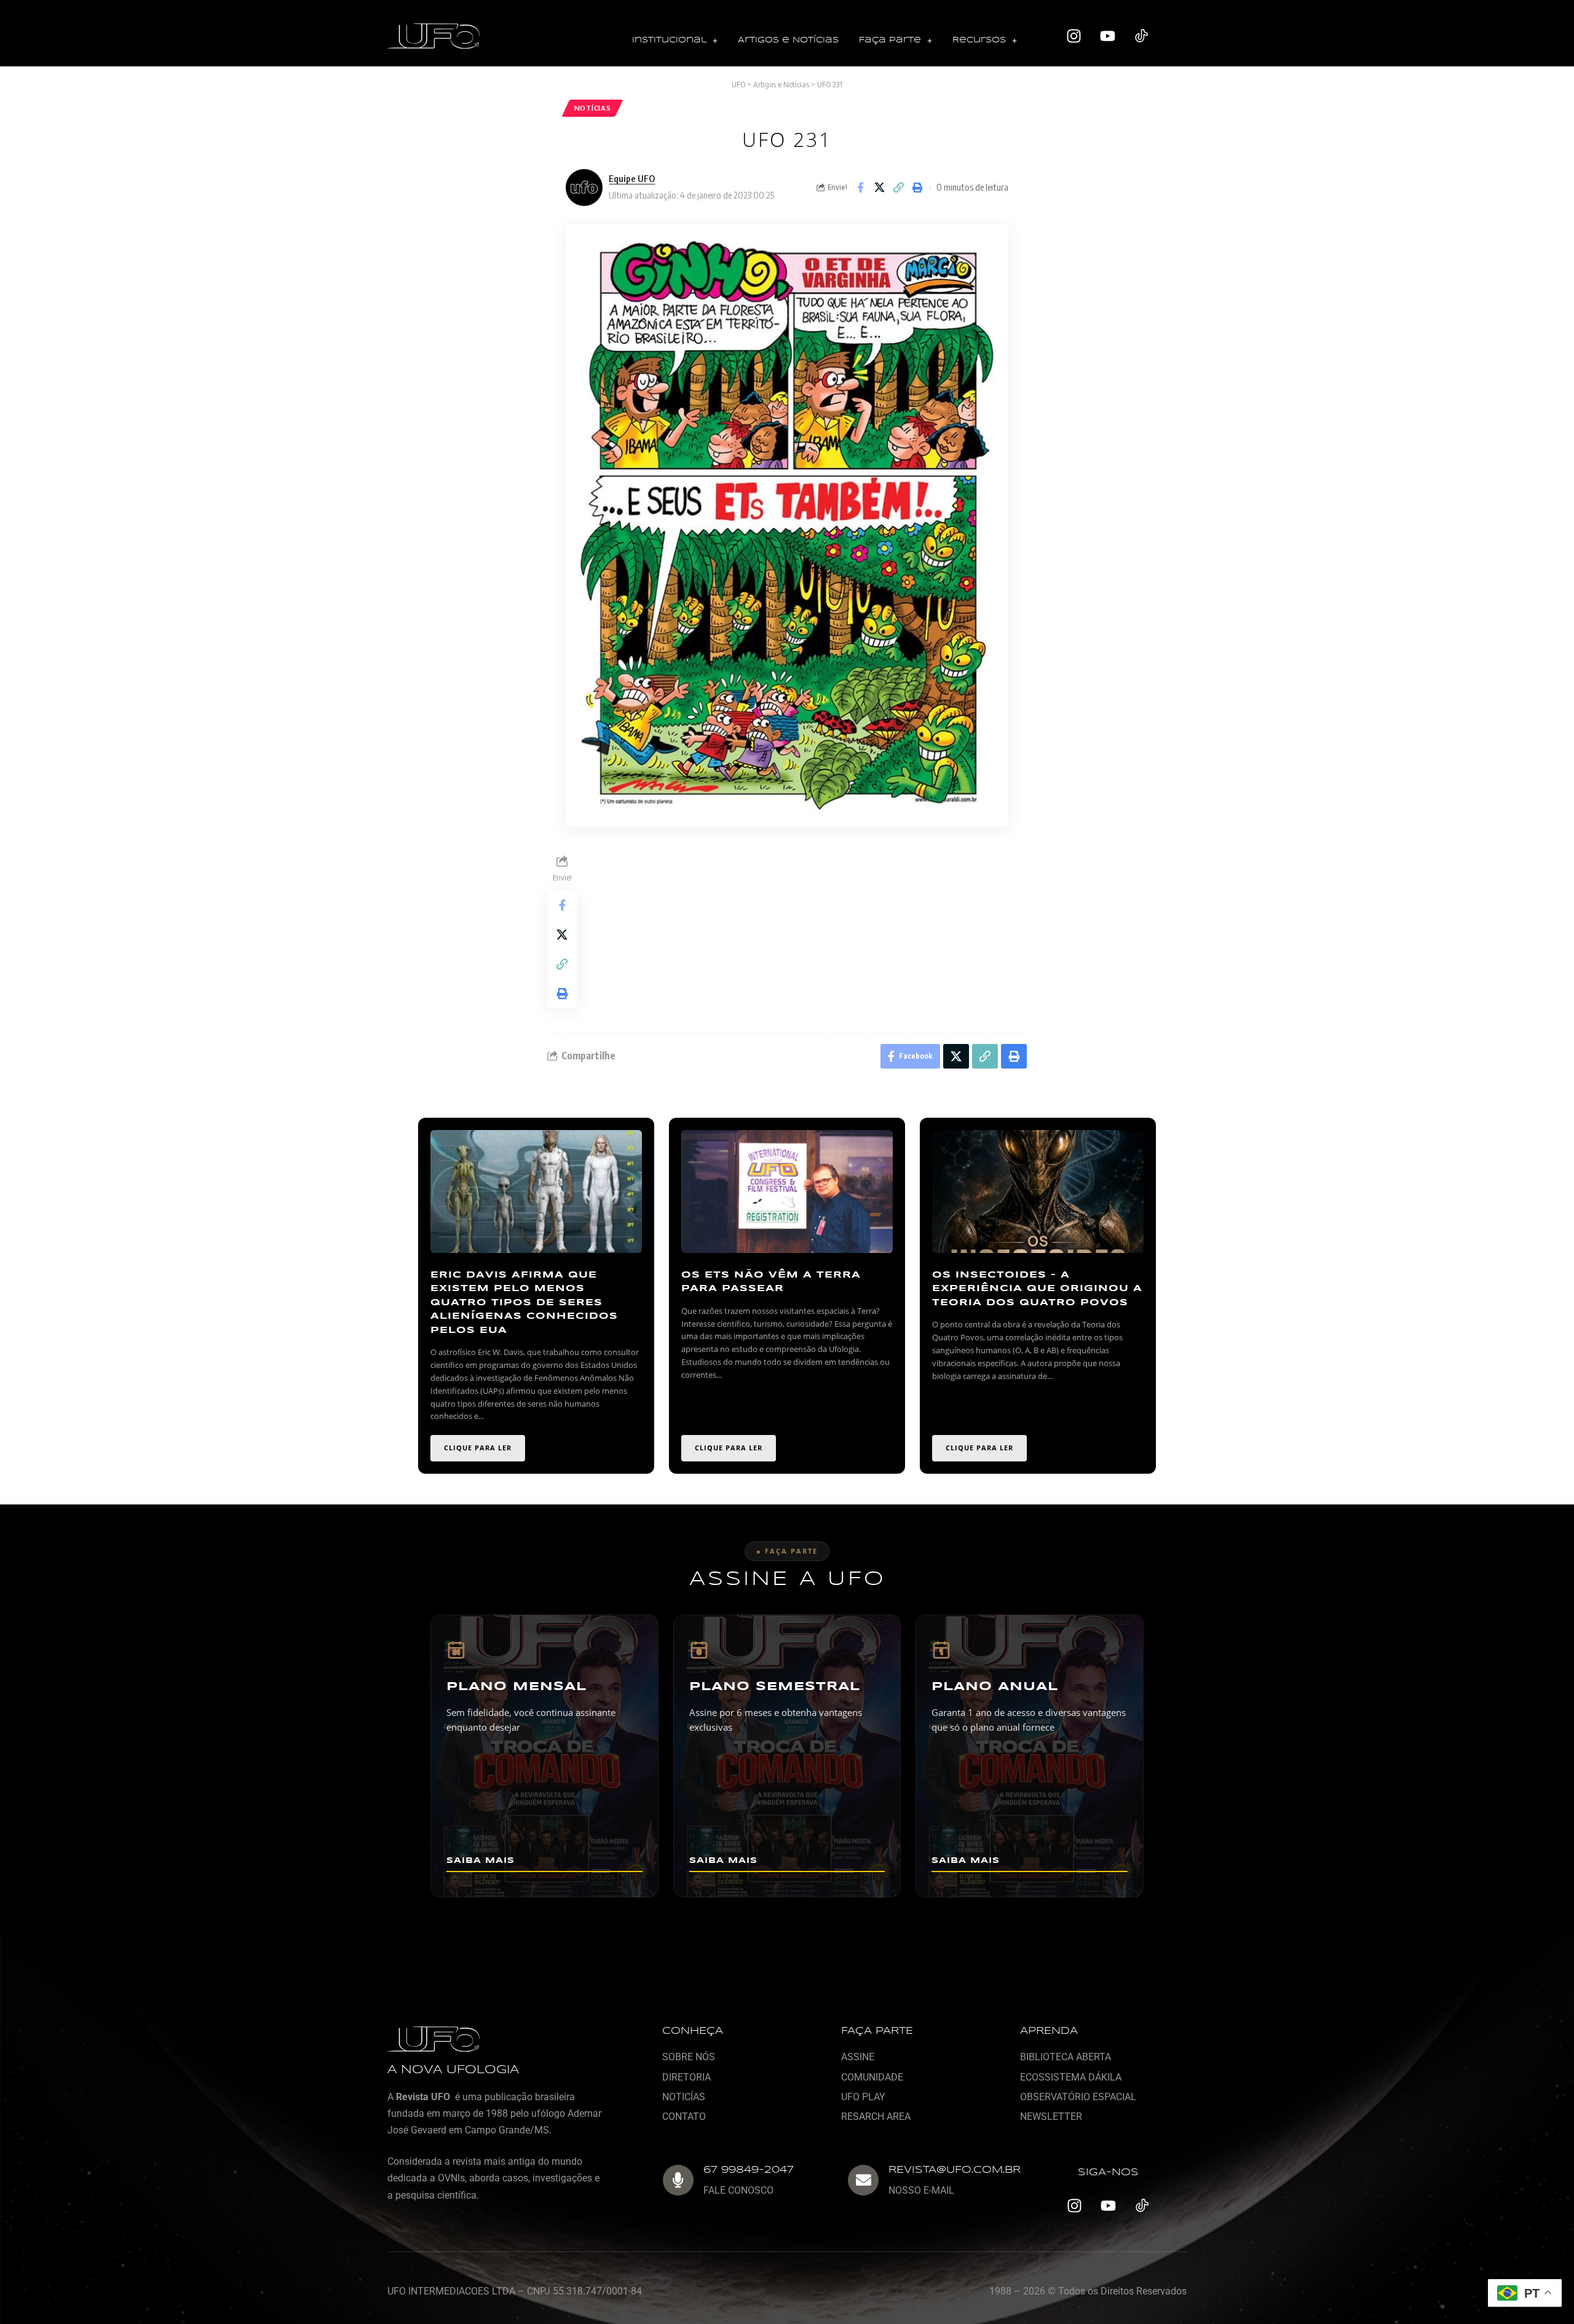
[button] (675, 41)
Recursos (979, 40)
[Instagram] (1074, 36)
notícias (593, 108)
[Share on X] (879, 188)
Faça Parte (890, 40)
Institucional (669, 40)
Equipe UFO (632, 178)
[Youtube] (1108, 36)
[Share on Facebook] (860, 188)
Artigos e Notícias (788, 40)
